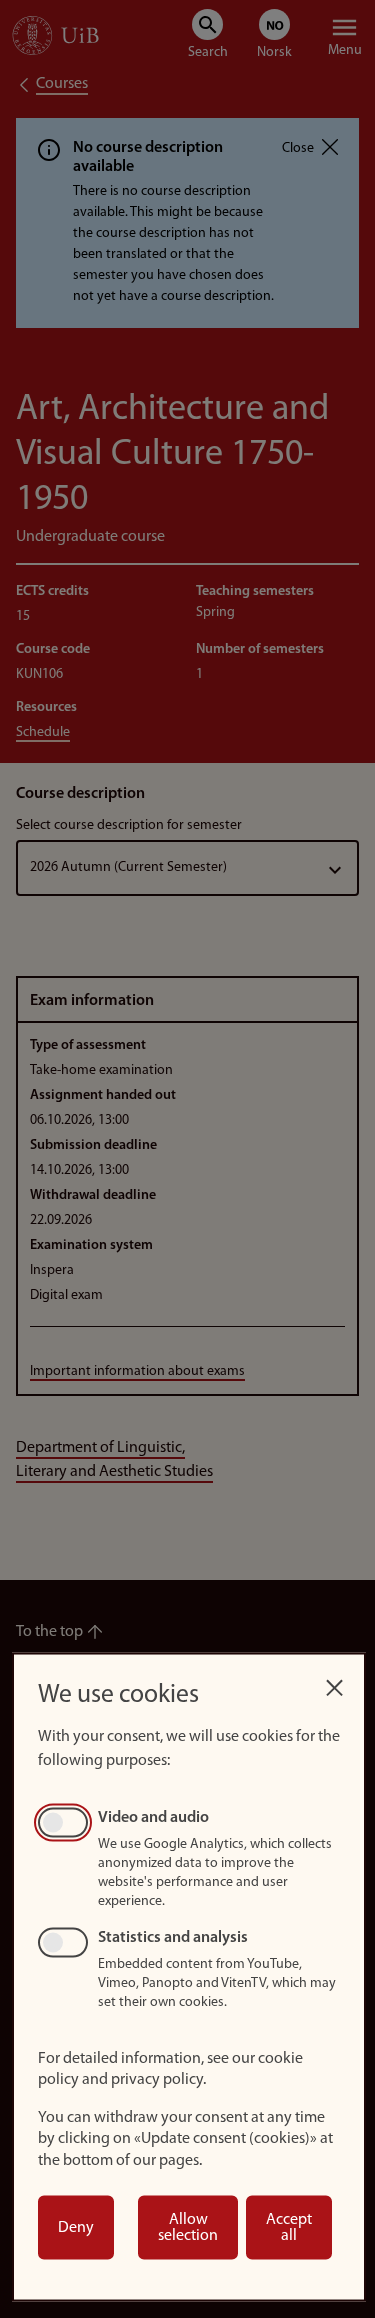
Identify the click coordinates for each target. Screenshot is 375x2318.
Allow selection (188, 2228)
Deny (76, 2228)
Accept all (289, 2228)
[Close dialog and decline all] (334, 1682)
